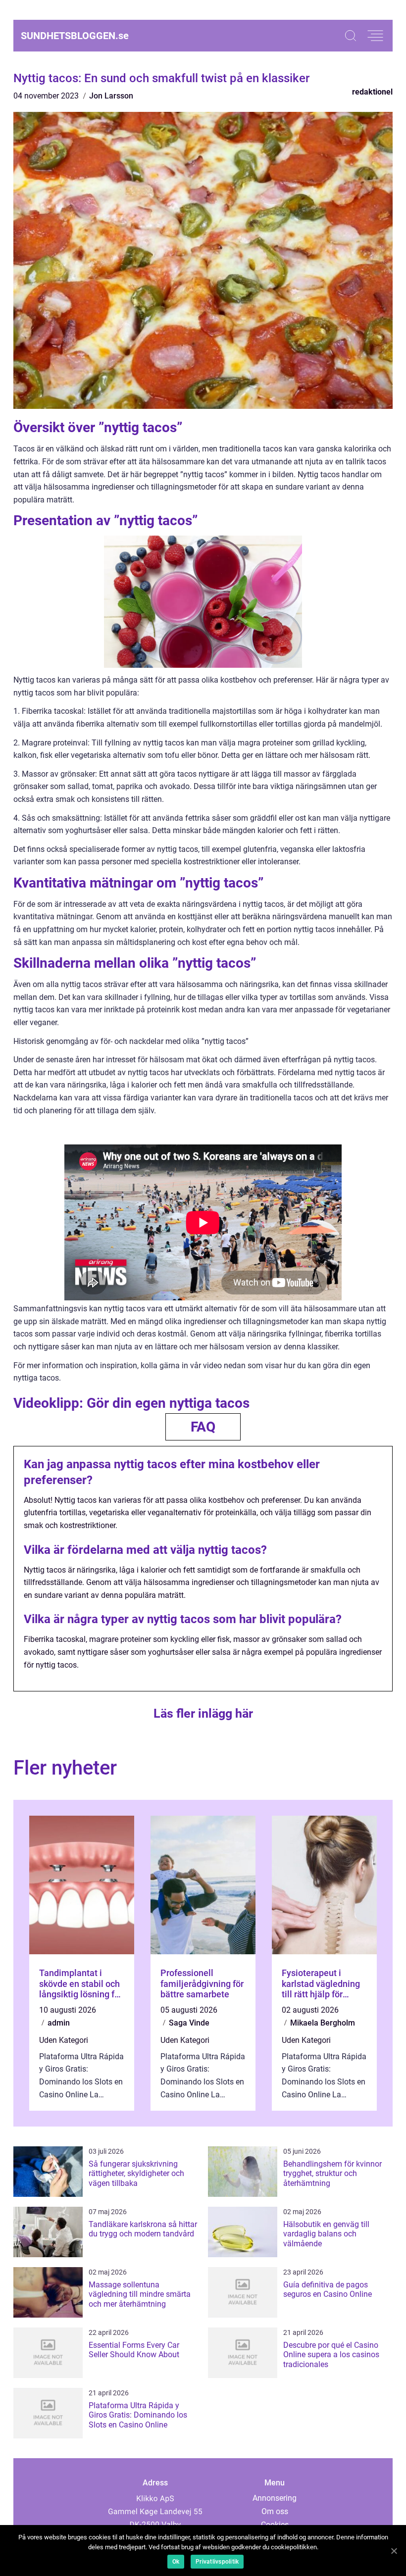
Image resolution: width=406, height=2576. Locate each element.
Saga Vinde (189, 2023)
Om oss (275, 2511)
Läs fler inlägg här (203, 1713)
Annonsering (275, 2498)
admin (59, 2023)
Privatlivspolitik (217, 2562)
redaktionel (372, 92)
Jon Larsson (111, 96)
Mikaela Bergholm (323, 2023)
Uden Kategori (64, 2040)
